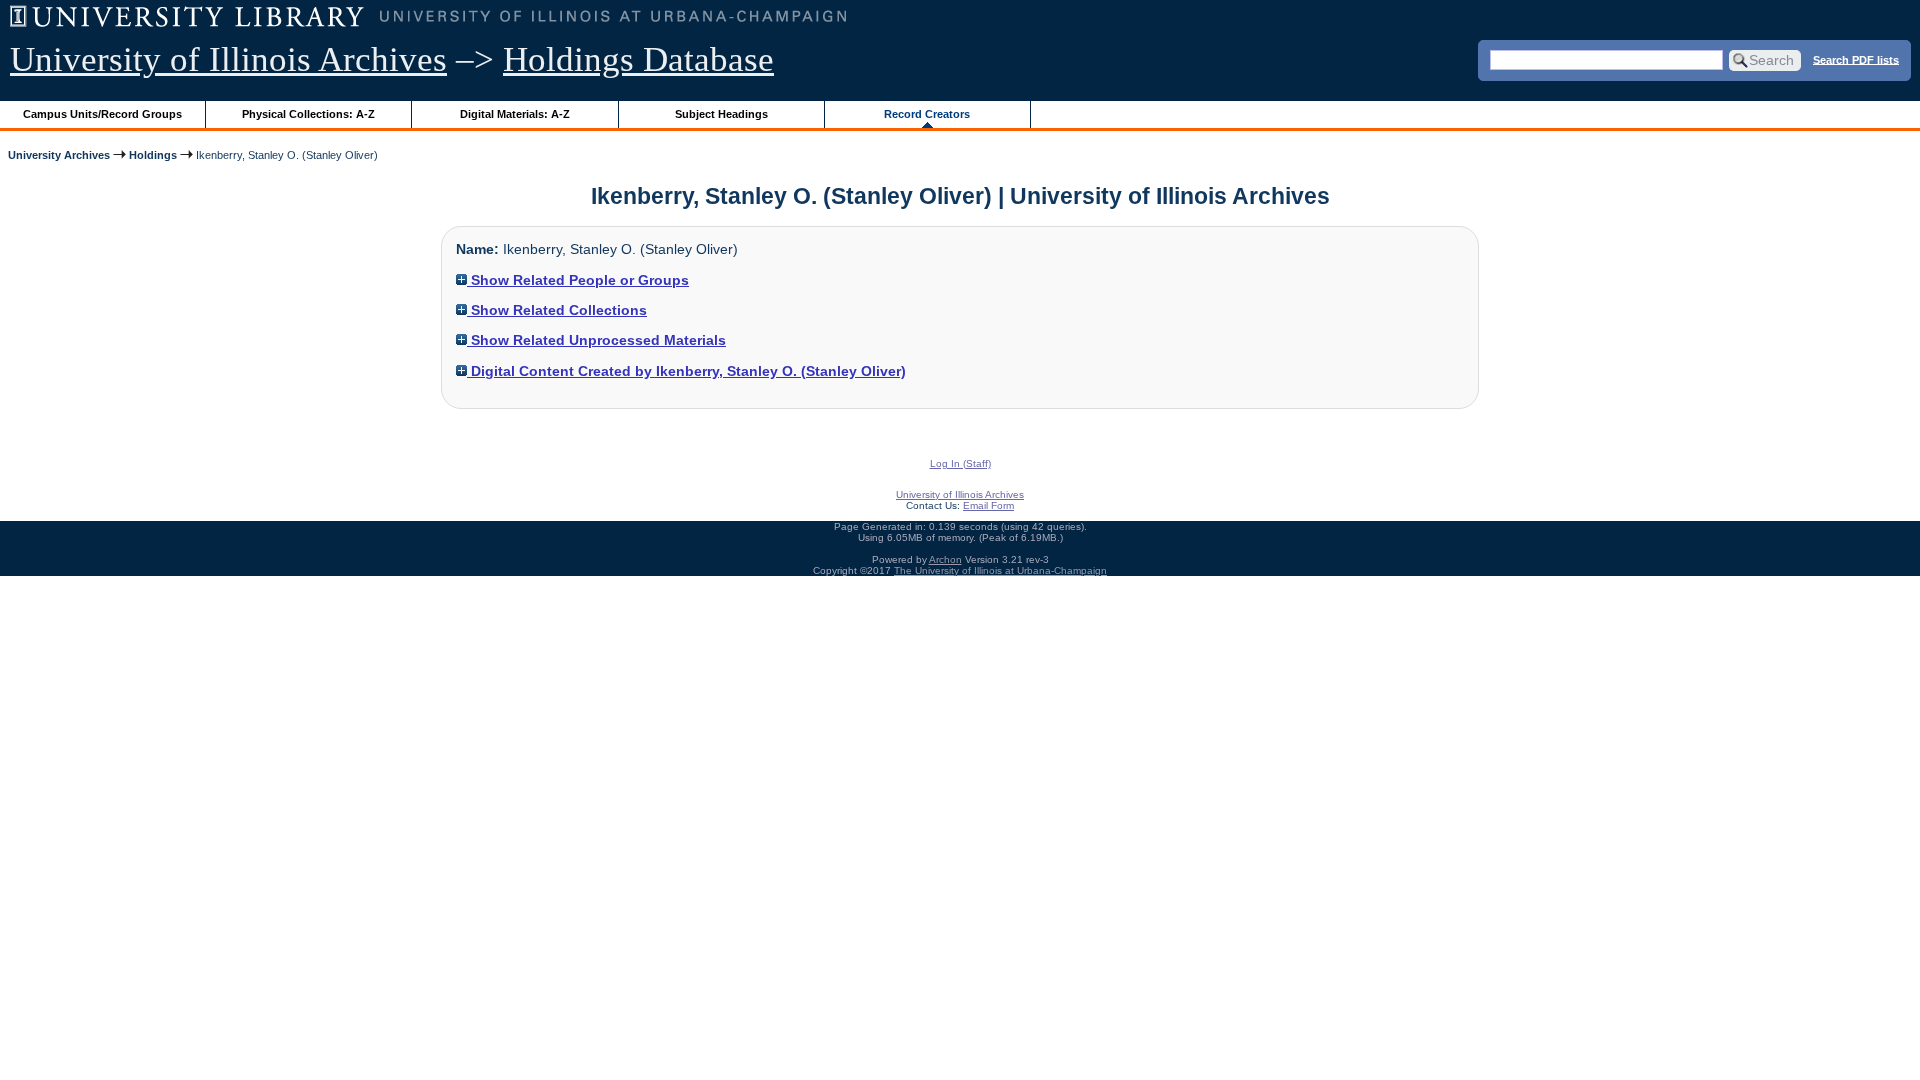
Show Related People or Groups (578, 280)
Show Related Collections (557, 310)
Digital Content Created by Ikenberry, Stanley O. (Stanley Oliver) (686, 371)
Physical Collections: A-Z (308, 114)
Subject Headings (721, 114)
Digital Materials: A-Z (515, 114)
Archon (945, 559)
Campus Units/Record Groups (102, 114)
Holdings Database (638, 59)
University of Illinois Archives (228, 59)
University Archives (59, 155)
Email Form (988, 505)
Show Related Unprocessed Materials (596, 340)
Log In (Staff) (960, 463)
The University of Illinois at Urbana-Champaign (1000, 570)
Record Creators (927, 114)
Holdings (153, 155)
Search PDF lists (1856, 59)
